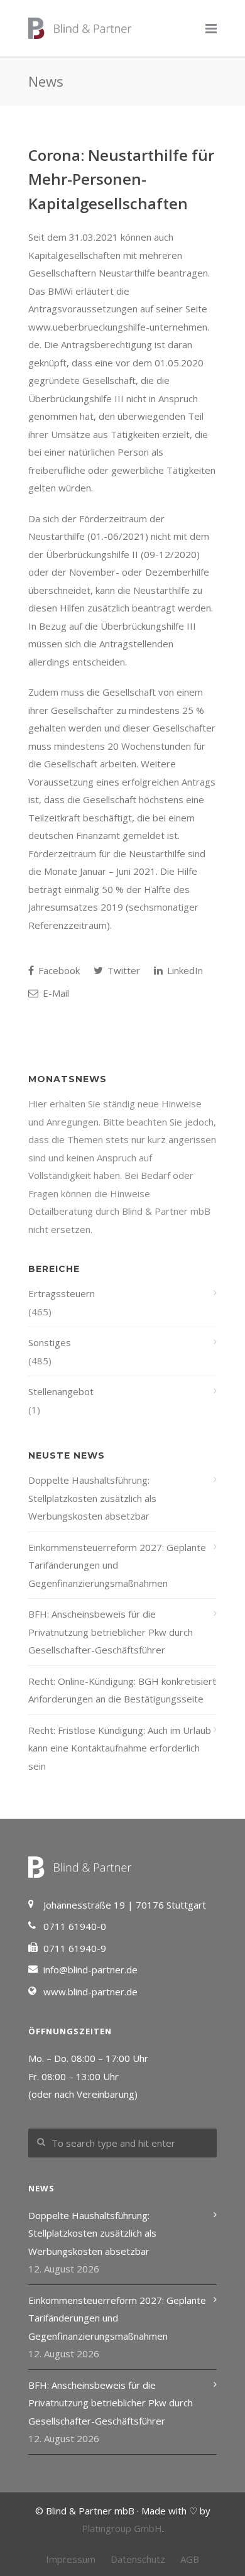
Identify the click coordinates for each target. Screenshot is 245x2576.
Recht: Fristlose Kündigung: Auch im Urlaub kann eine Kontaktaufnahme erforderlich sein (120, 1748)
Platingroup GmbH (122, 2528)
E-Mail (55, 993)
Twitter (122, 970)
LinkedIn (184, 970)
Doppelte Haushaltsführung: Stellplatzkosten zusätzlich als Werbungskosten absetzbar (92, 1498)
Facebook (58, 970)
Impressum (71, 2559)
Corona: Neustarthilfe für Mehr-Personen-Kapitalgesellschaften (121, 179)
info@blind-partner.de (90, 1970)
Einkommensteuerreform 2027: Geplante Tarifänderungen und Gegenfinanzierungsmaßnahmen (117, 1565)
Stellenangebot (61, 1391)
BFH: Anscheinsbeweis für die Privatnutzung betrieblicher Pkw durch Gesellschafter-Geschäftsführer (111, 1632)
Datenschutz (138, 2559)
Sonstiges (50, 1342)
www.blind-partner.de (90, 1992)
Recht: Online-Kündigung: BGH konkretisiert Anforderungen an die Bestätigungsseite (122, 1690)
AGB (190, 2559)
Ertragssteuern (62, 1293)
